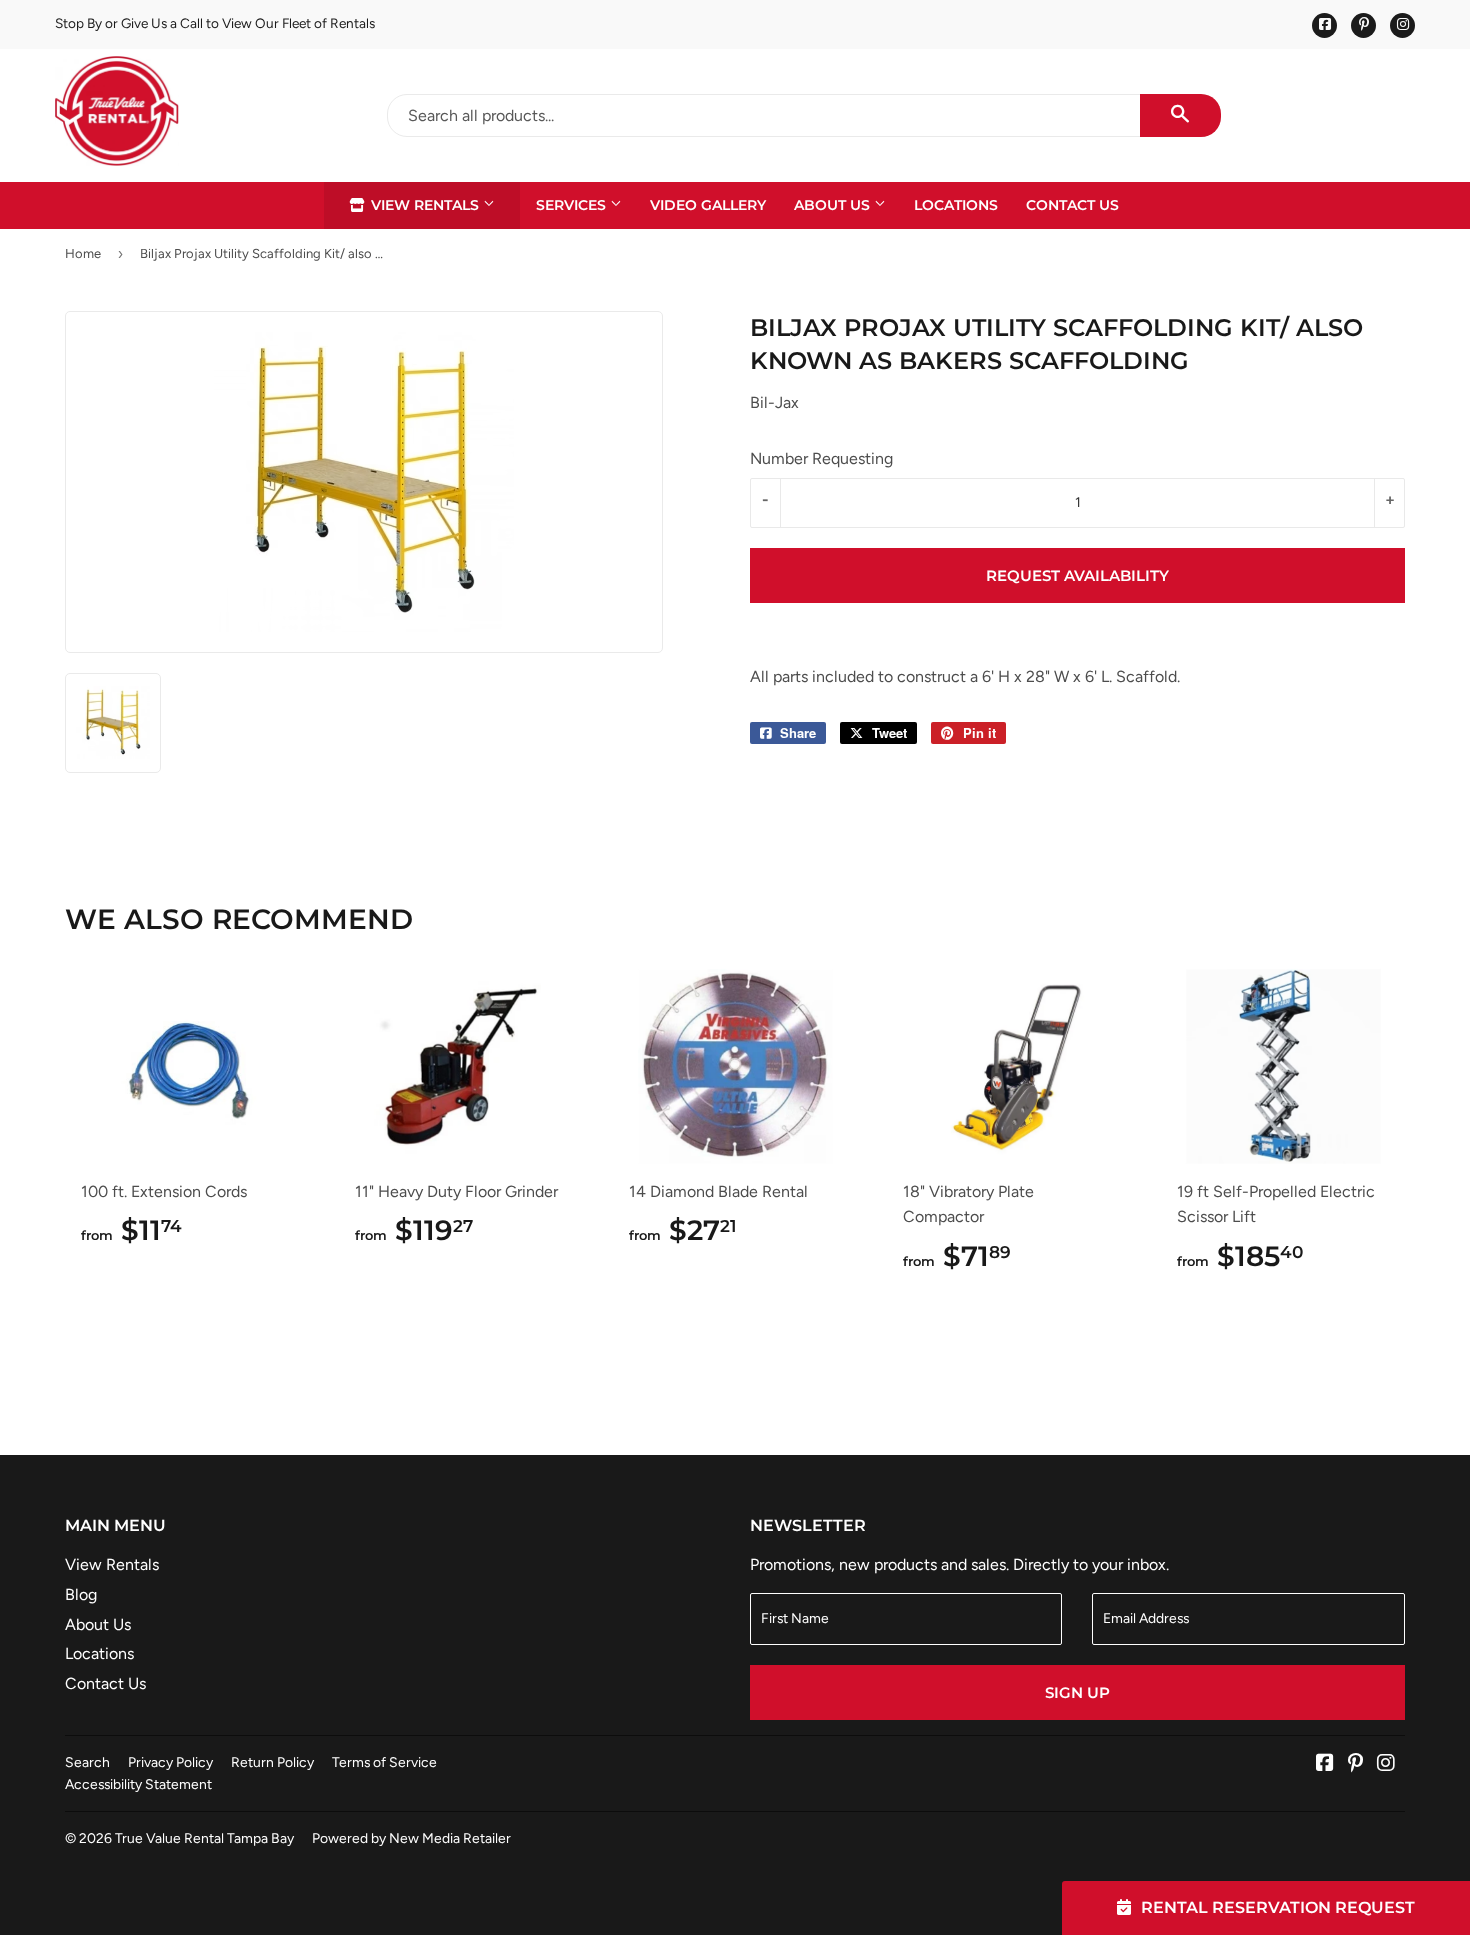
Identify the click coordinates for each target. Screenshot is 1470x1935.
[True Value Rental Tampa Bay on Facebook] (1325, 1764)
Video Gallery (708, 205)
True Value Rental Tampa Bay (204, 1838)
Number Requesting (821, 458)
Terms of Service (384, 1762)
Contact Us (1072, 205)
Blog (81, 1594)
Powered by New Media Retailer (411, 1838)
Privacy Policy (170, 1762)
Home (83, 253)
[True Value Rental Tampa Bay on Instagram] (1386, 1764)
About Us (834, 205)
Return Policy (272, 1762)
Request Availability (1077, 575)
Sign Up (1077, 1692)
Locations (956, 205)
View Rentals (425, 205)
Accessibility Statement (138, 1784)
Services (573, 205)
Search (87, 1762)
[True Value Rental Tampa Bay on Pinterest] (1355, 1764)
